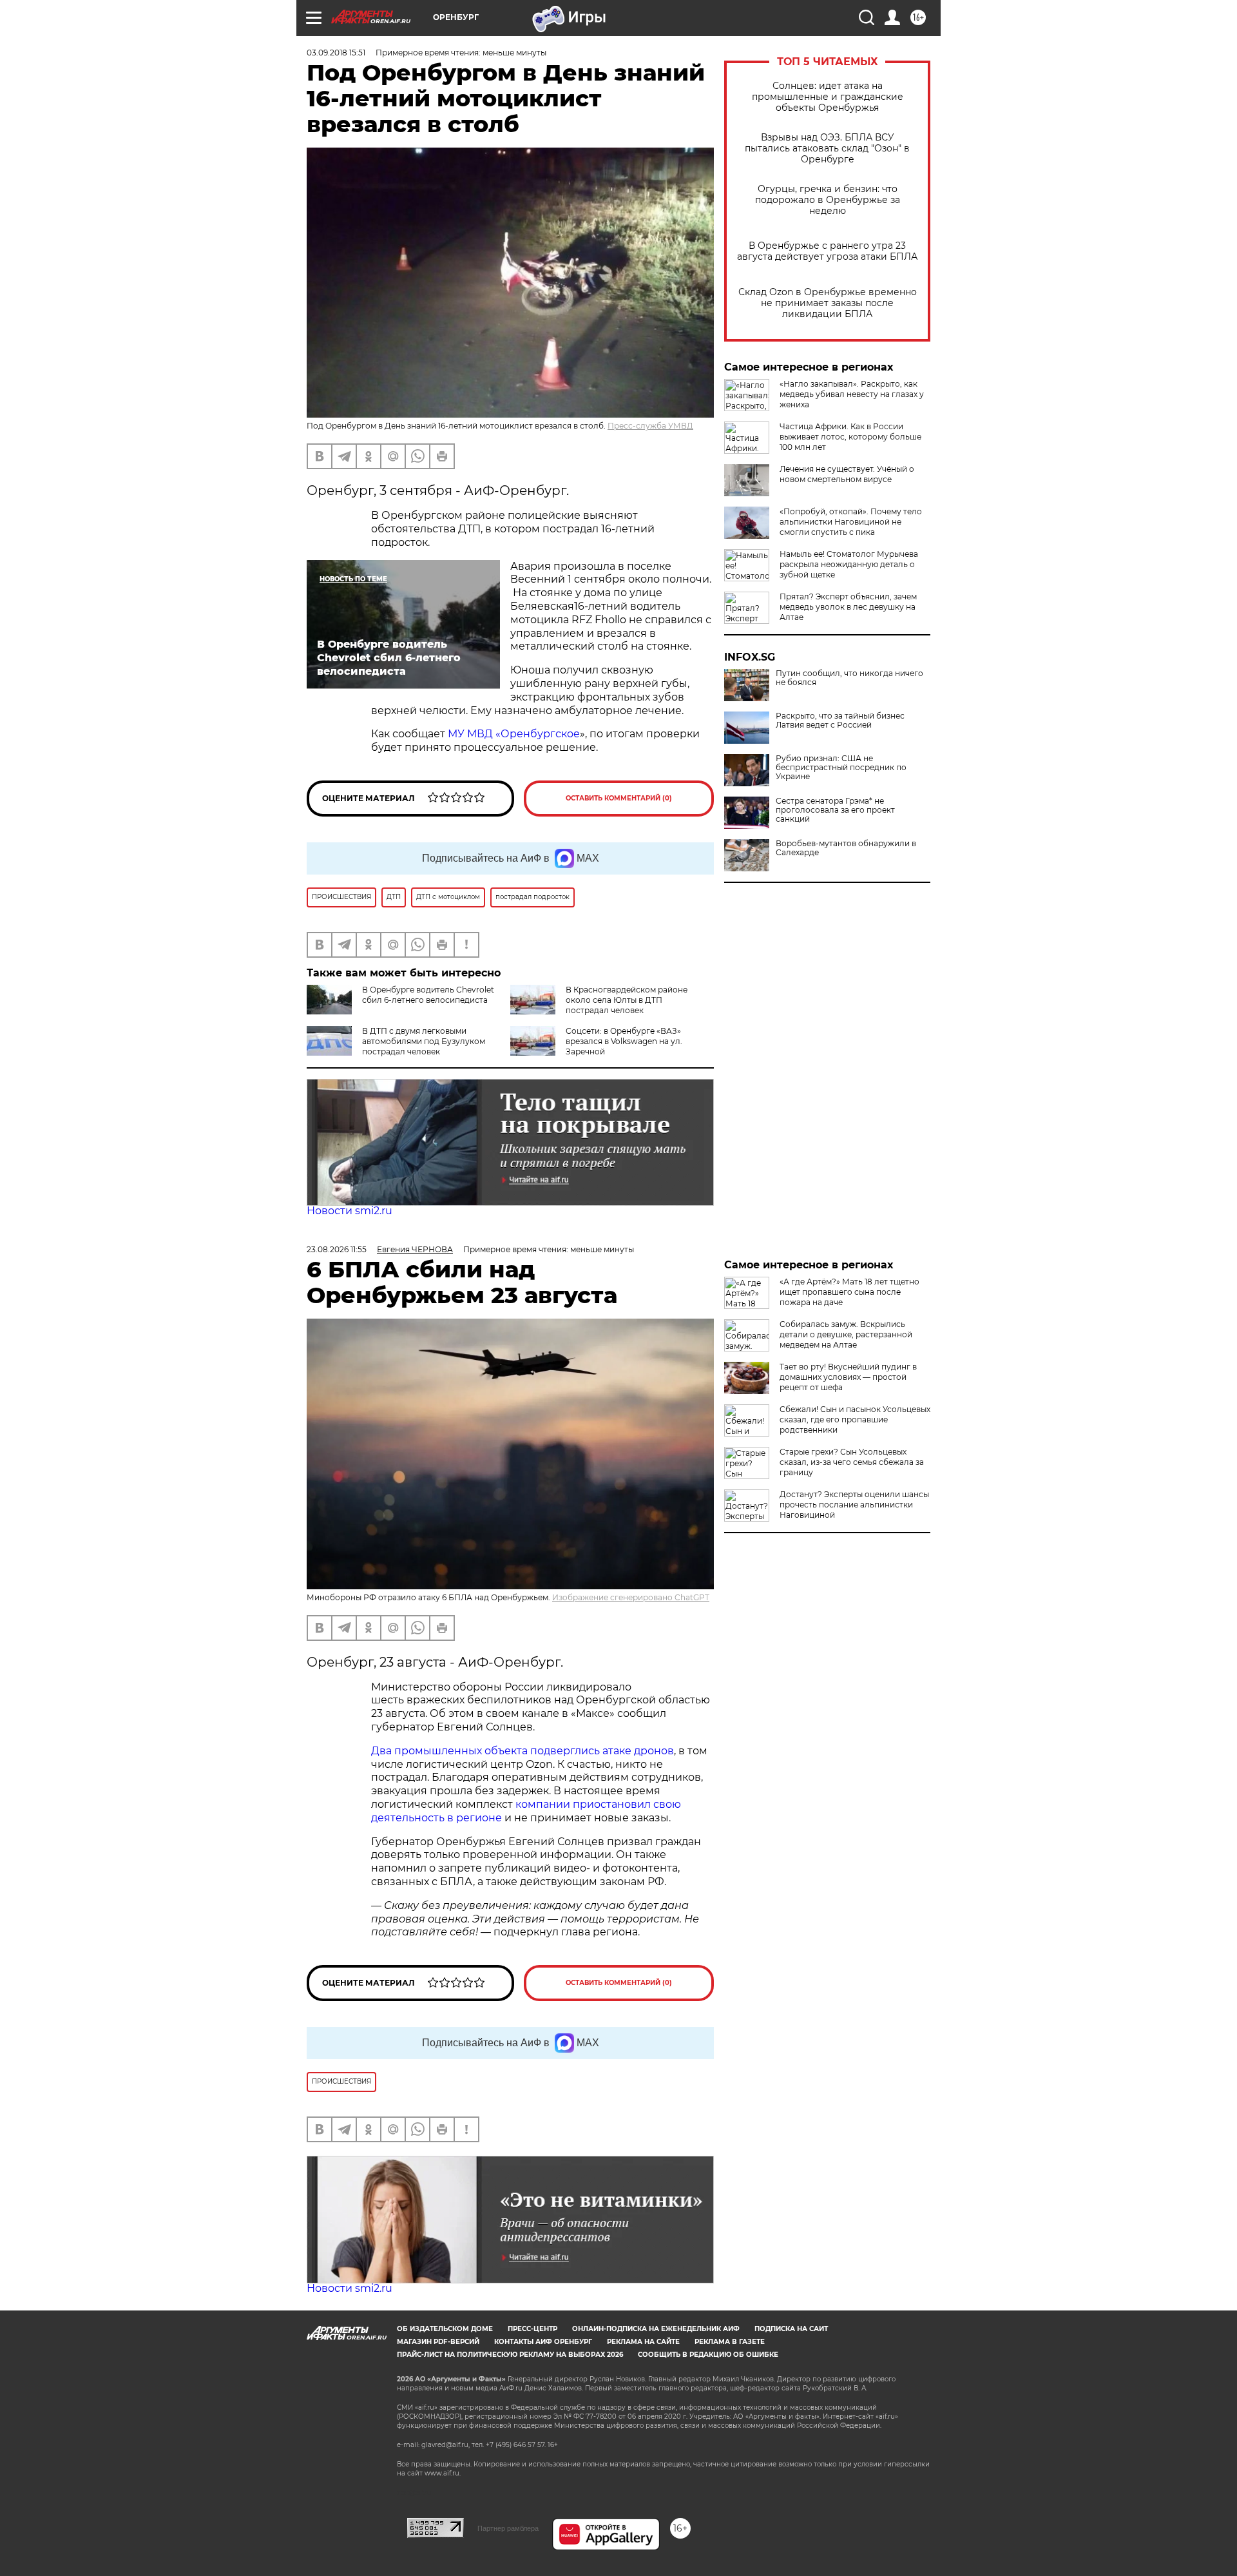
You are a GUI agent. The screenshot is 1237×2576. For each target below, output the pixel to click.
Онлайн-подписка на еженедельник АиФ (656, 2329)
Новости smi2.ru (350, 1211)
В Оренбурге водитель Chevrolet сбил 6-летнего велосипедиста (428, 995)
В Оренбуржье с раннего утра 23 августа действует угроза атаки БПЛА (827, 251)
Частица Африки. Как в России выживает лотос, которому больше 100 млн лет (850, 437)
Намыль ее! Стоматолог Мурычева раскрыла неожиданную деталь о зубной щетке (849, 564)
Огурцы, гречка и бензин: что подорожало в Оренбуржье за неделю (828, 200)
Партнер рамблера (508, 2528)
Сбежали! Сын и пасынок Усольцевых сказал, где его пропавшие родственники (855, 1419)
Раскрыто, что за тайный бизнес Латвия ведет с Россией (840, 721)
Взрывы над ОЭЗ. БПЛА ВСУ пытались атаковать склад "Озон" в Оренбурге (827, 149)
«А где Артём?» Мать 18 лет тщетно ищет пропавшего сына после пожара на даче (849, 1292)
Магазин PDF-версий (438, 2342)
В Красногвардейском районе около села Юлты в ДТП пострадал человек (627, 1000)
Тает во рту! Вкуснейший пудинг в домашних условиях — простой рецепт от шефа (848, 1377)
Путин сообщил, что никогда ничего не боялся (849, 678)
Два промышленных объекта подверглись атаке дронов (523, 1751)
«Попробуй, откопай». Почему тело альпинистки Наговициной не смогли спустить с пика (851, 522)
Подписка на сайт (791, 2329)
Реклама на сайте (643, 2342)
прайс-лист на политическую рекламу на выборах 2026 (510, 2355)
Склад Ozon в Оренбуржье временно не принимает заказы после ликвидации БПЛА (828, 303)
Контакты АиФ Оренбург (543, 2342)
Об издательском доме (445, 2329)
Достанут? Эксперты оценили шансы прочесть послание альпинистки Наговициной (854, 1505)
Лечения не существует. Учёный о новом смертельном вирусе (847, 474)
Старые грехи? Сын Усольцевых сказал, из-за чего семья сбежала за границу (852, 1462)
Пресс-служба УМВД (650, 426)
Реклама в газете (730, 2342)
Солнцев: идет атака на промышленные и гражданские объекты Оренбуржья (828, 97)
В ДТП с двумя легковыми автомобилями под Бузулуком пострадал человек (424, 1041)
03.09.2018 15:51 (336, 53)
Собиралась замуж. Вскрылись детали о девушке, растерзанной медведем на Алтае (846, 1334)
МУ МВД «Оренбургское (514, 734)
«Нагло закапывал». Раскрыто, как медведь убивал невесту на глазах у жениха (852, 394)
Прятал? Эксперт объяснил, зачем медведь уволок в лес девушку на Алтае (848, 607)
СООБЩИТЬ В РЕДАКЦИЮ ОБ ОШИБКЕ (708, 2355)
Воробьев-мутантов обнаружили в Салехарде (846, 848)
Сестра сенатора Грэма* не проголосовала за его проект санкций (835, 810)
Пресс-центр (532, 2329)
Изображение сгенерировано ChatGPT (631, 1597)
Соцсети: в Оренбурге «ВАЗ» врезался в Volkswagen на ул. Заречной (624, 1041)
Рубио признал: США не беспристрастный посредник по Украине (841, 768)
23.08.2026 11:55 (337, 1249)
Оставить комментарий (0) (619, 798)
